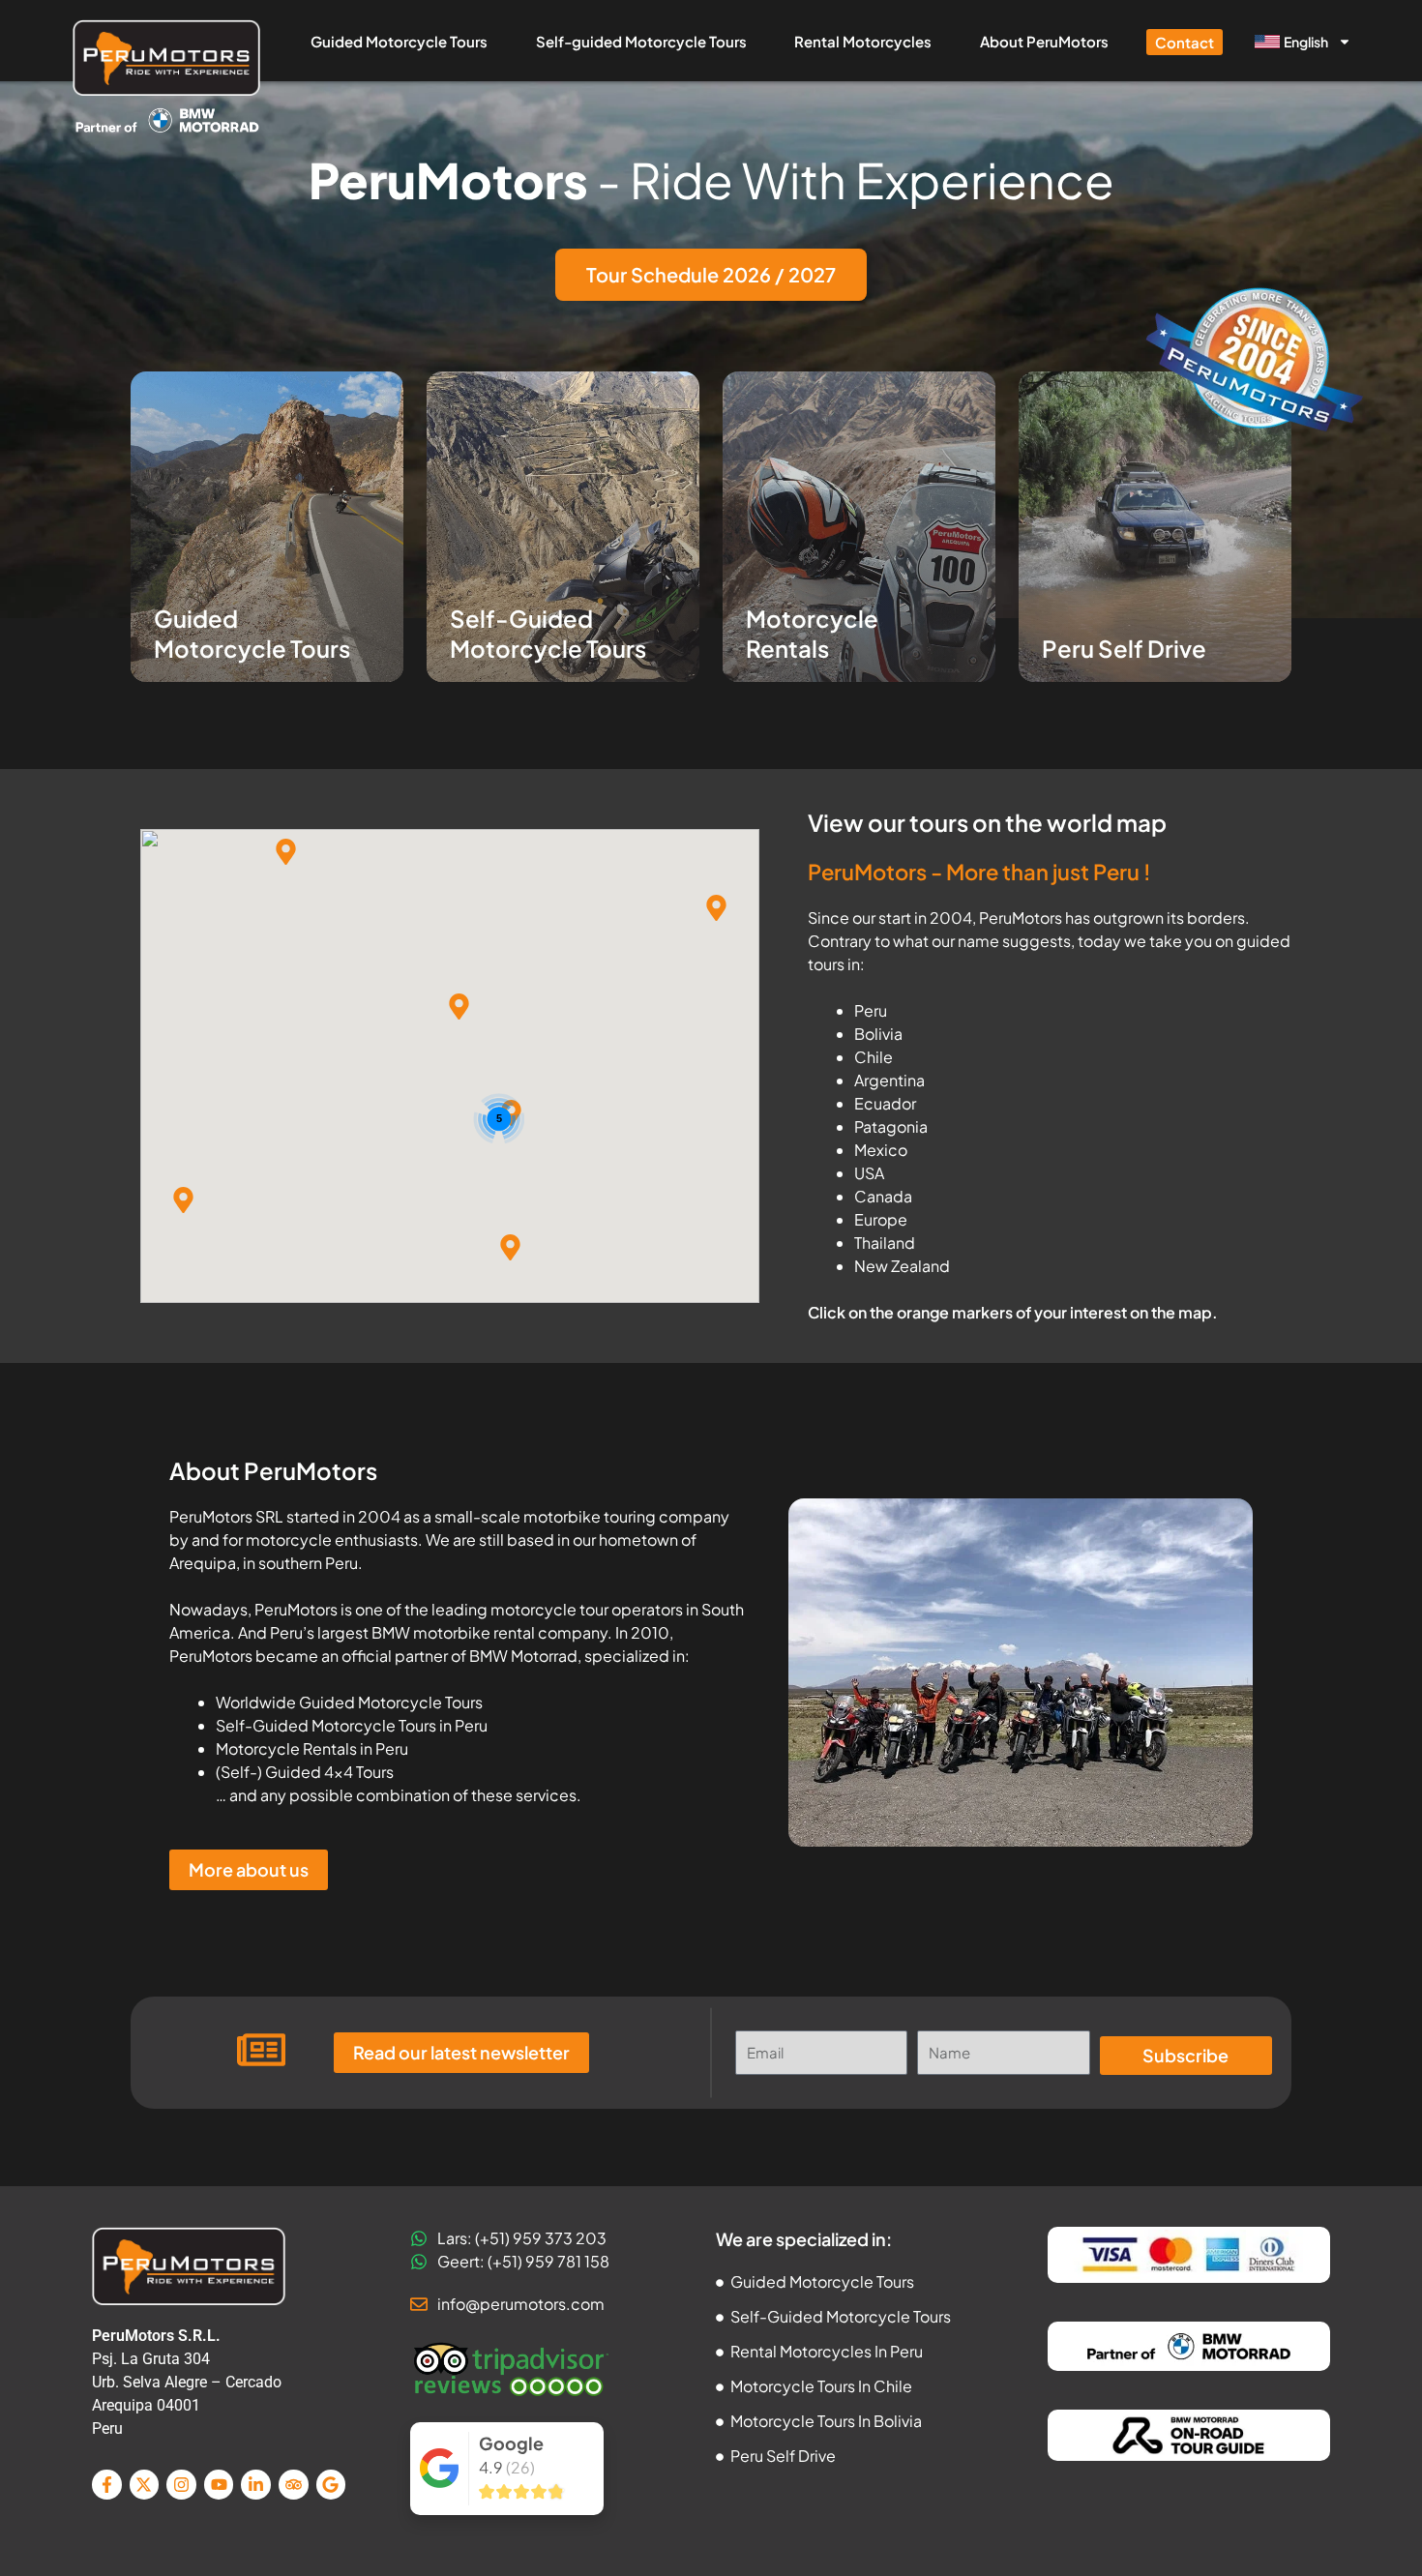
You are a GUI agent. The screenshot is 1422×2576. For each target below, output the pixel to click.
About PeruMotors (1044, 41)
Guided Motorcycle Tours (399, 41)
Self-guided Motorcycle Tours (641, 41)
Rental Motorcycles (863, 41)
